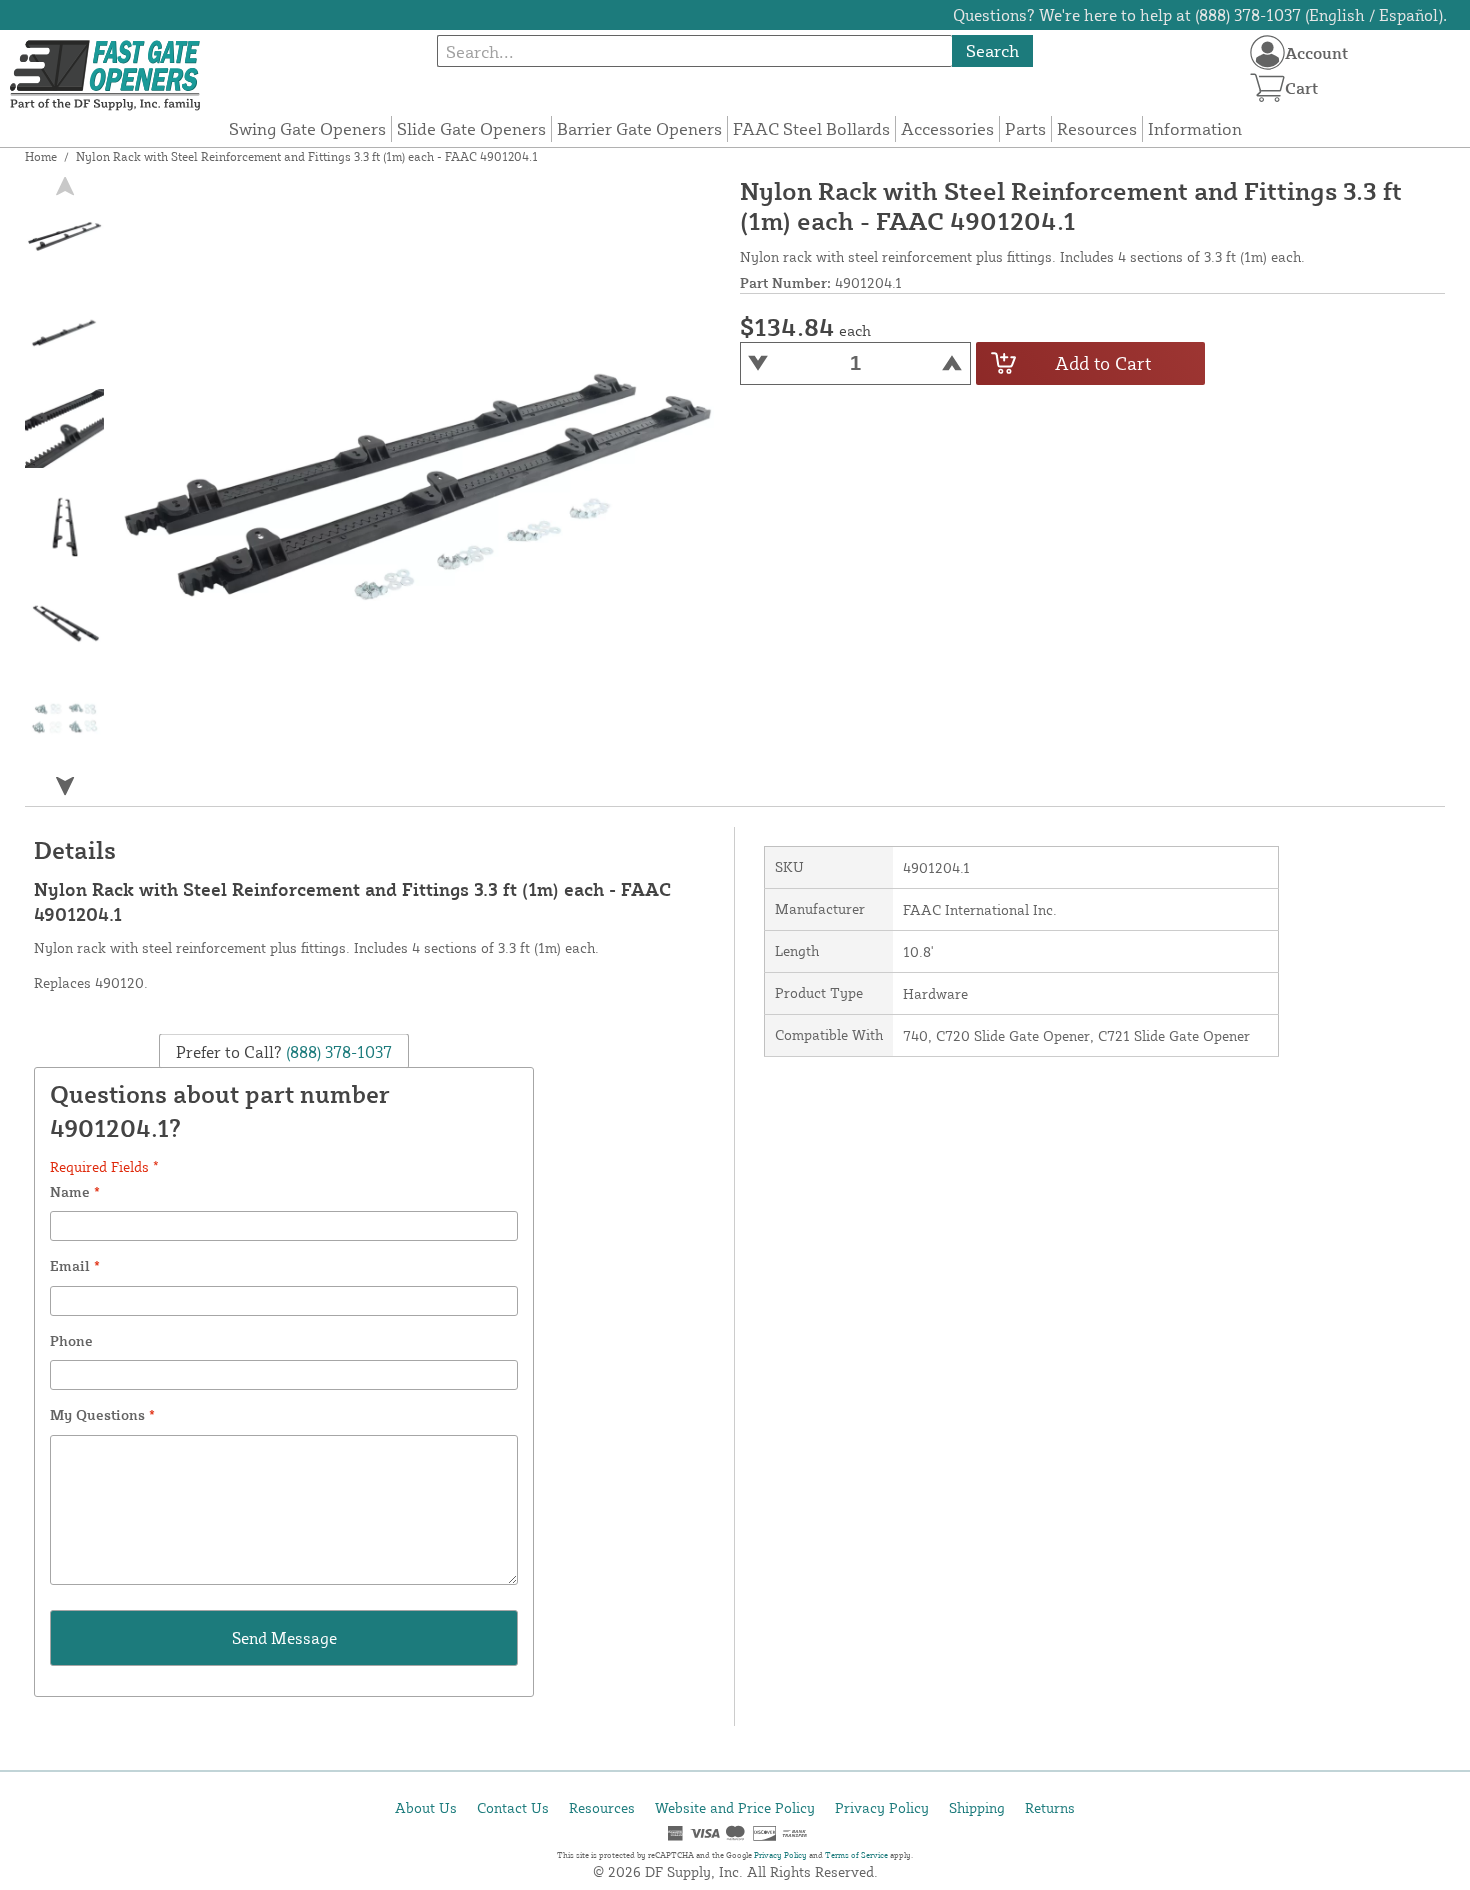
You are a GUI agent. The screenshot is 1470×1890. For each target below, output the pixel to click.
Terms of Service (856, 1855)
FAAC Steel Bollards (811, 128)
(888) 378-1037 (337, 1052)
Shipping (977, 1807)
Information (1195, 128)
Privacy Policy (882, 1807)
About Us (426, 1807)
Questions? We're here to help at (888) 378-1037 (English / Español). (1200, 15)
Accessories (947, 128)
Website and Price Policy (735, 1807)
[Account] (1267, 52)
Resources (1097, 128)
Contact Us (513, 1807)
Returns (1050, 1807)
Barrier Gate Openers (639, 128)
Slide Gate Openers (471, 128)
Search (992, 50)
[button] (65, 786)
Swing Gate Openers (307, 128)
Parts (1025, 128)
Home (41, 156)
